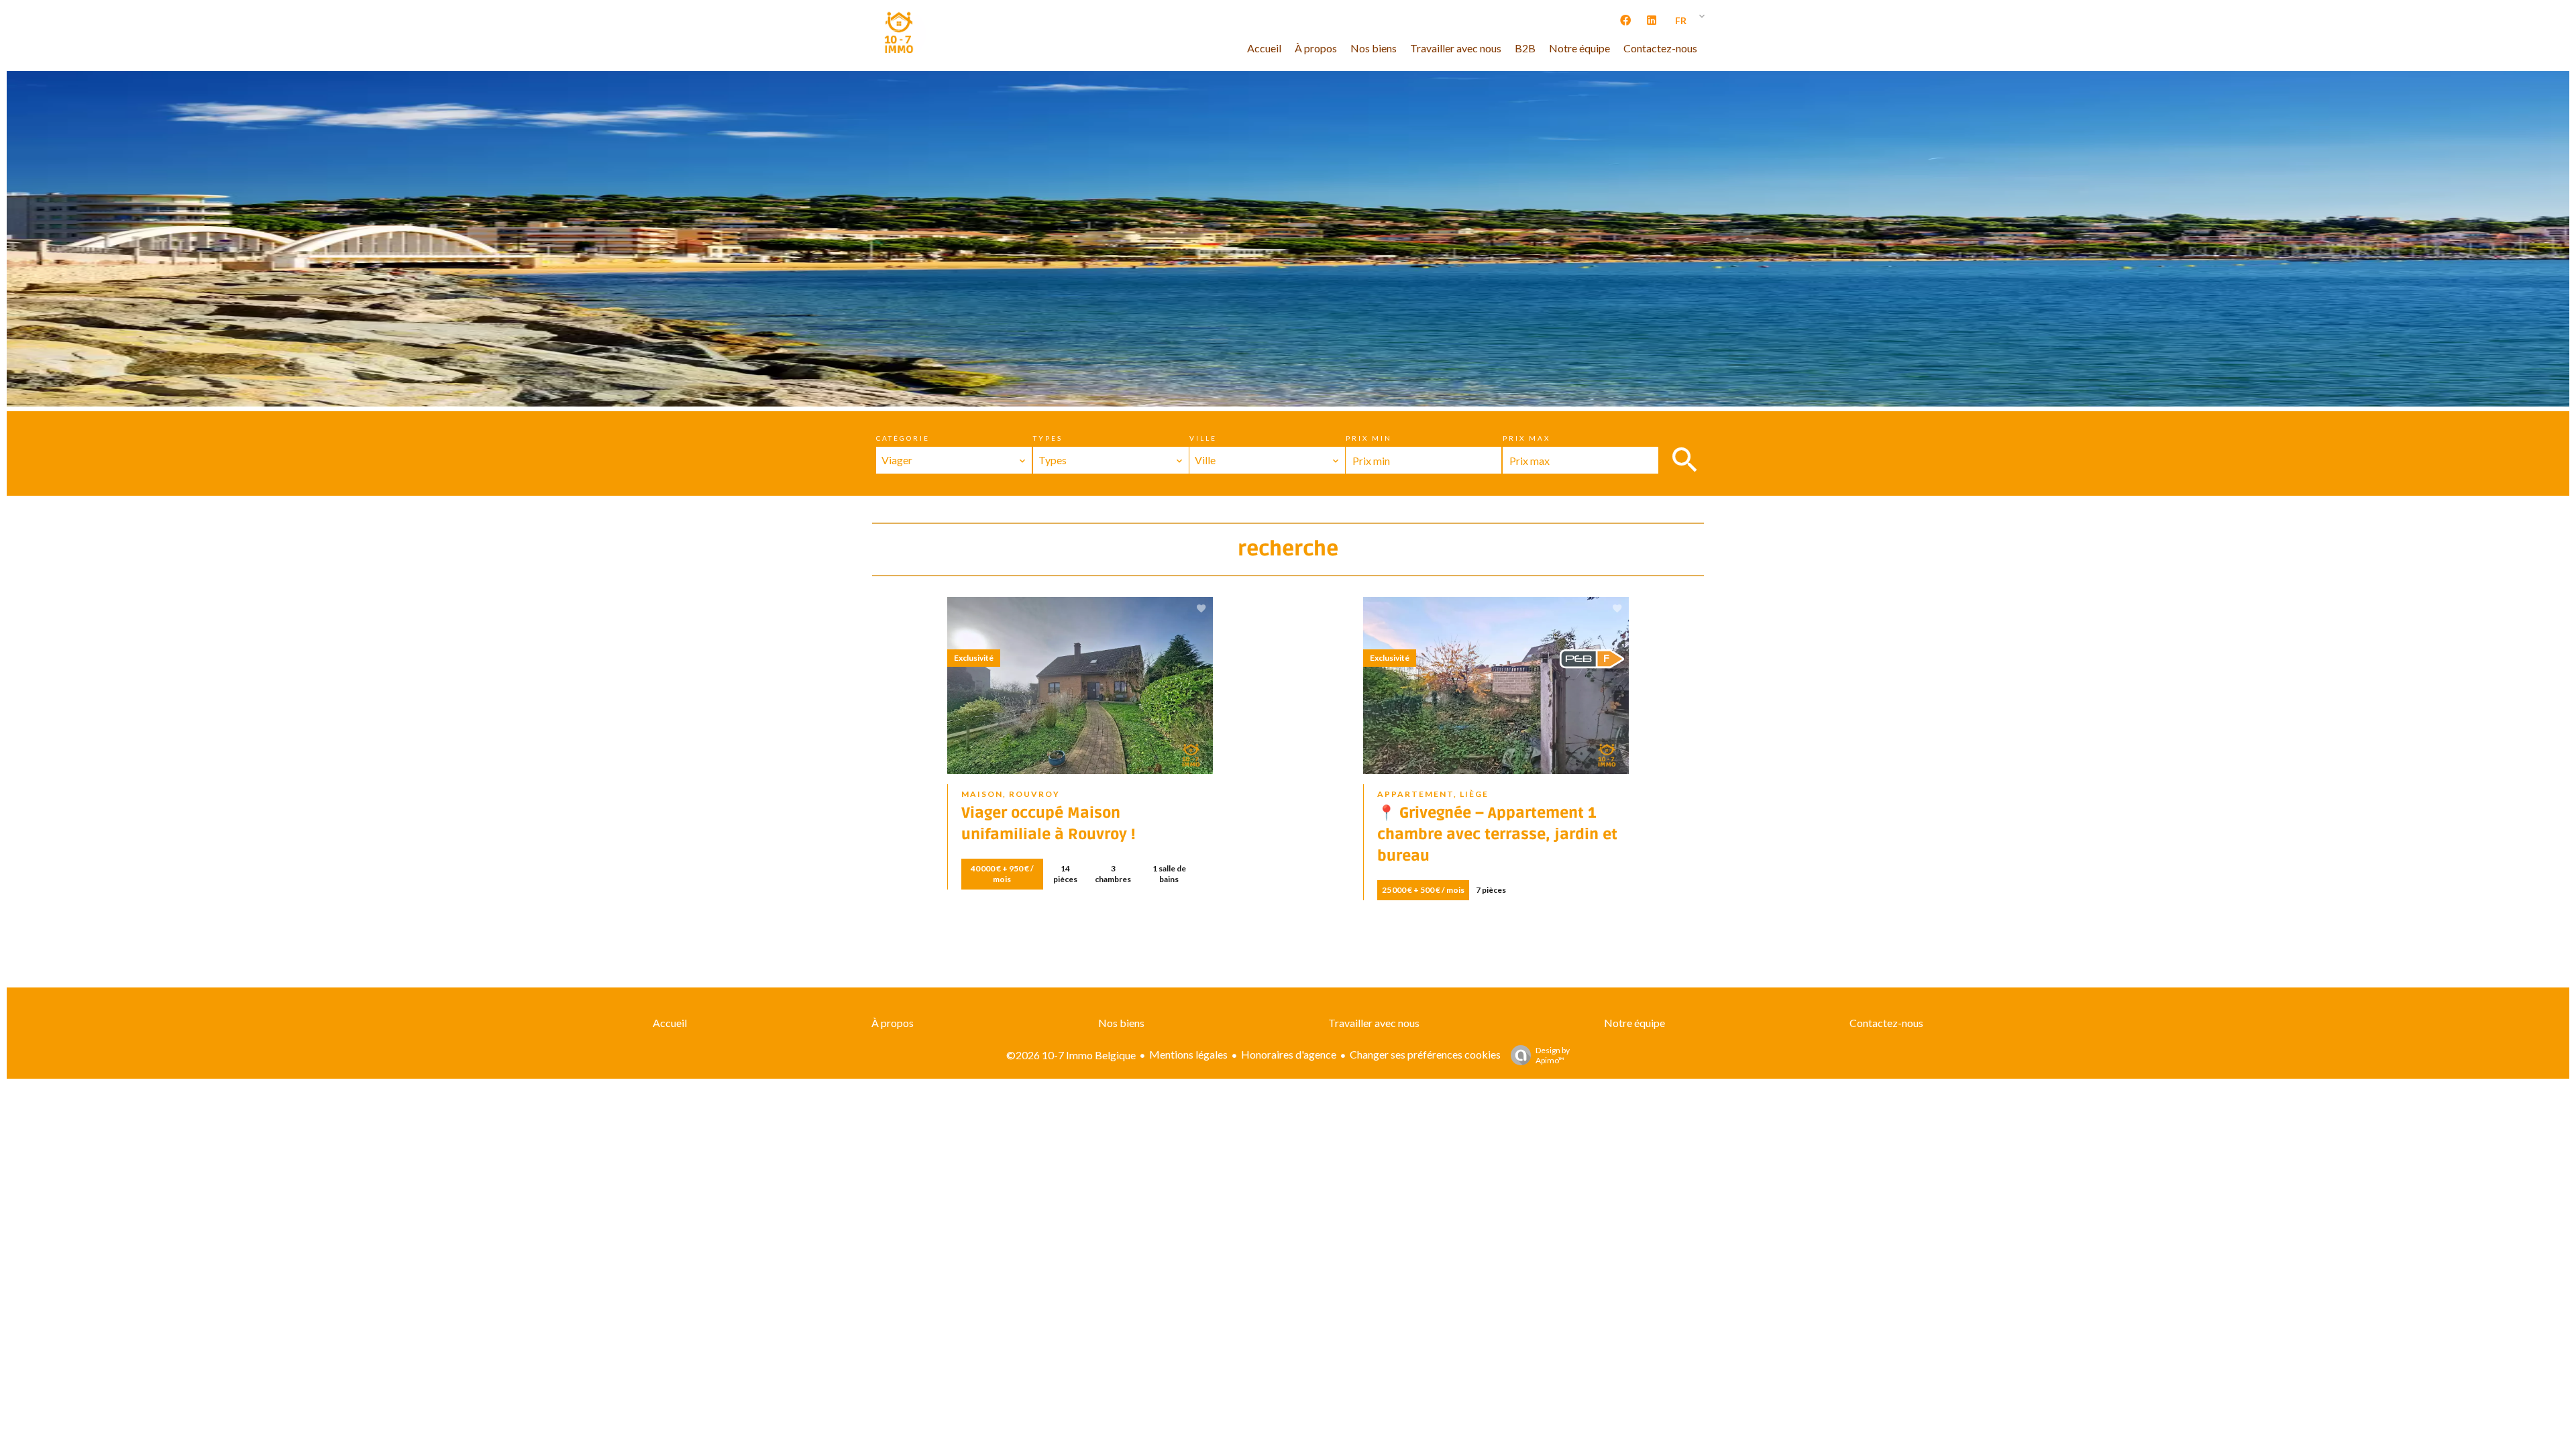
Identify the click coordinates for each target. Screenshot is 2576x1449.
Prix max (1526, 438)
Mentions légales (1188, 1054)
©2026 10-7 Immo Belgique (1071, 1055)
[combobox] (954, 460)
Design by (1553, 1055)
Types (1048, 438)
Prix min (1369, 438)
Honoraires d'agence (1289, 1054)
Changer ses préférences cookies (1425, 1054)
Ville (1203, 438)
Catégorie (903, 438)
